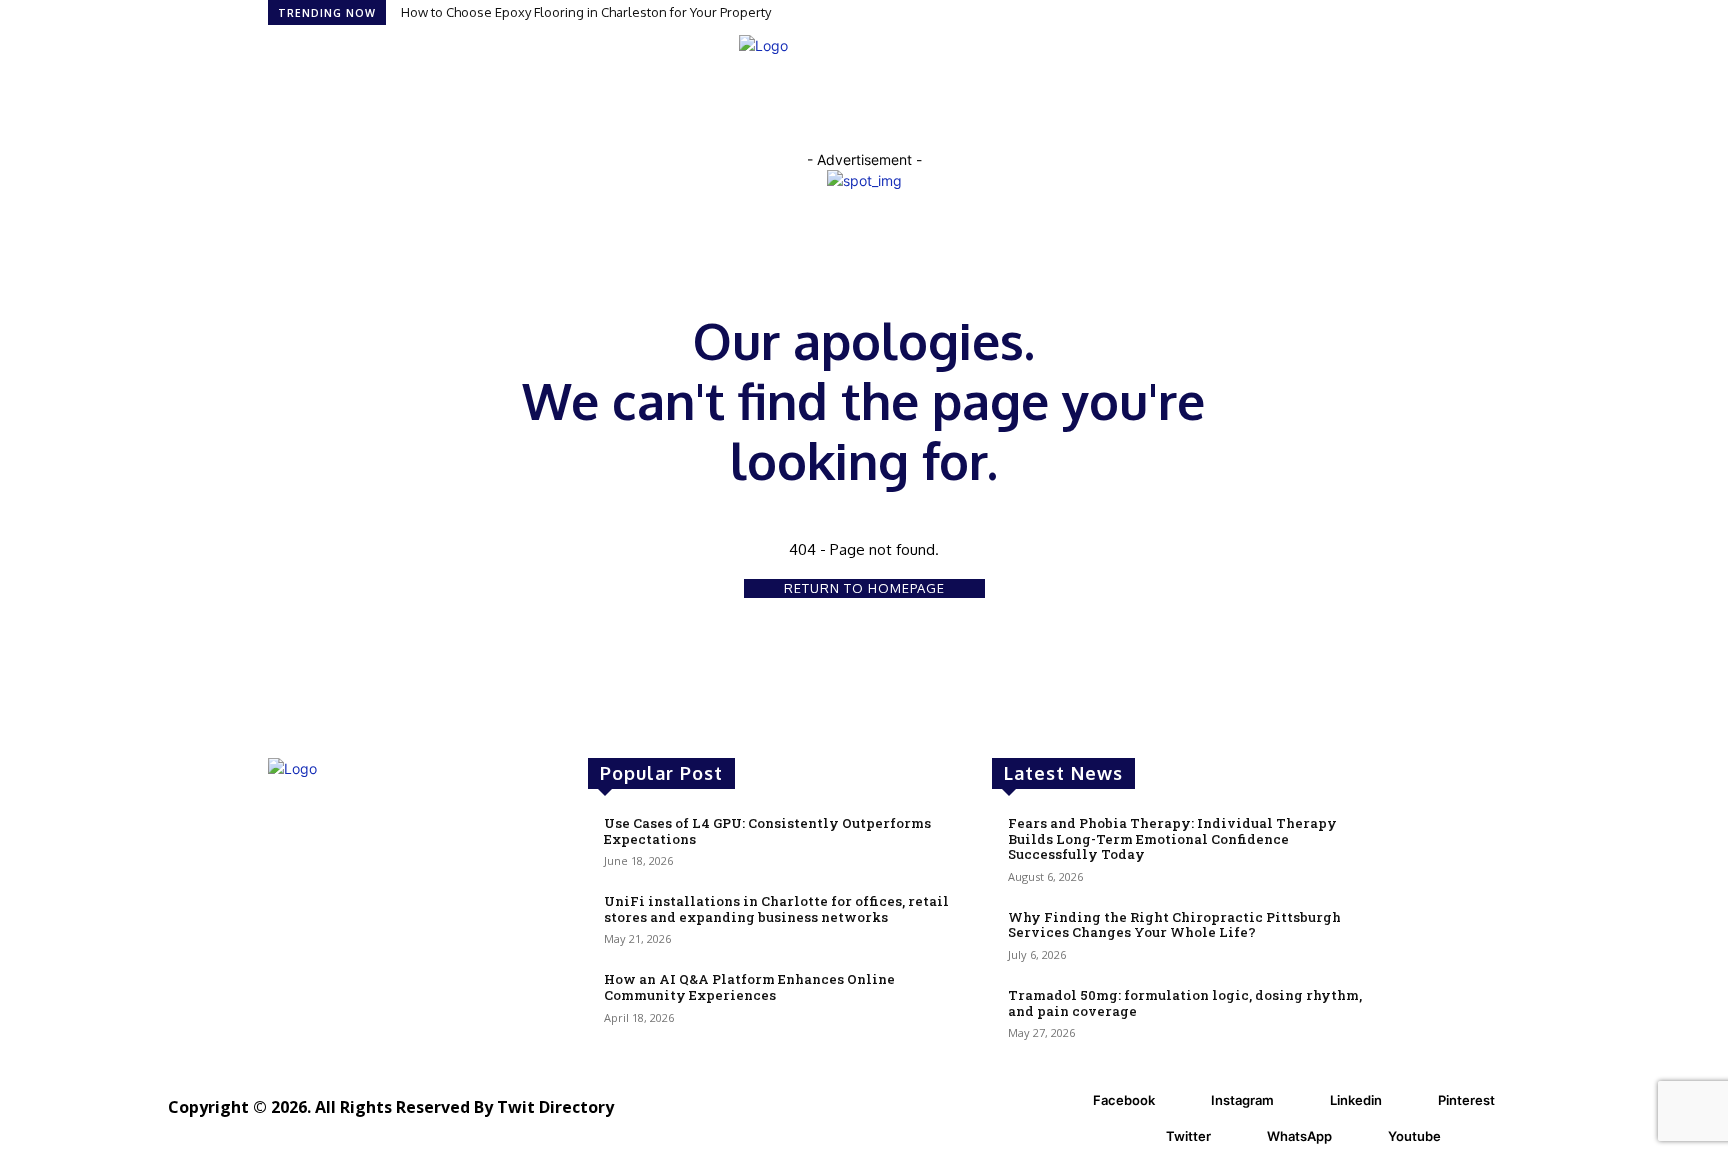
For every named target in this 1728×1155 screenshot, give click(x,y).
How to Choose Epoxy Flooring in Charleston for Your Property (586, 12)
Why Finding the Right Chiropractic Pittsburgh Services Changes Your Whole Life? (1174, 925)
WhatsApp (1299, 1136)
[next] (1453, 12)
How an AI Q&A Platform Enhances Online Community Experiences (749, 987)
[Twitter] (1141, 1137)
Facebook (1124, 1100)
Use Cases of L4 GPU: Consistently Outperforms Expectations (767, 831)
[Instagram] (1186, 1101)
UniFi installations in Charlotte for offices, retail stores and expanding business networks (776, 909)
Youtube (1414, 1136)
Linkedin (1356, 1100)
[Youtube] (1363, 1137)
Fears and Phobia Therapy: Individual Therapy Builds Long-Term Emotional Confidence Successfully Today (1172, 838)
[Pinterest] (1413, 1101)
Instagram (1242, 1100)
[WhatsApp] (1242, 1137)
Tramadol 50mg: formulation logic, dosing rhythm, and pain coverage (1185, 1003)
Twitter (1188, 1136)
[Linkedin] (1305, 1101)
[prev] (1441, 12)
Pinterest (1466, 1100)
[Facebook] (1068, 1101)
